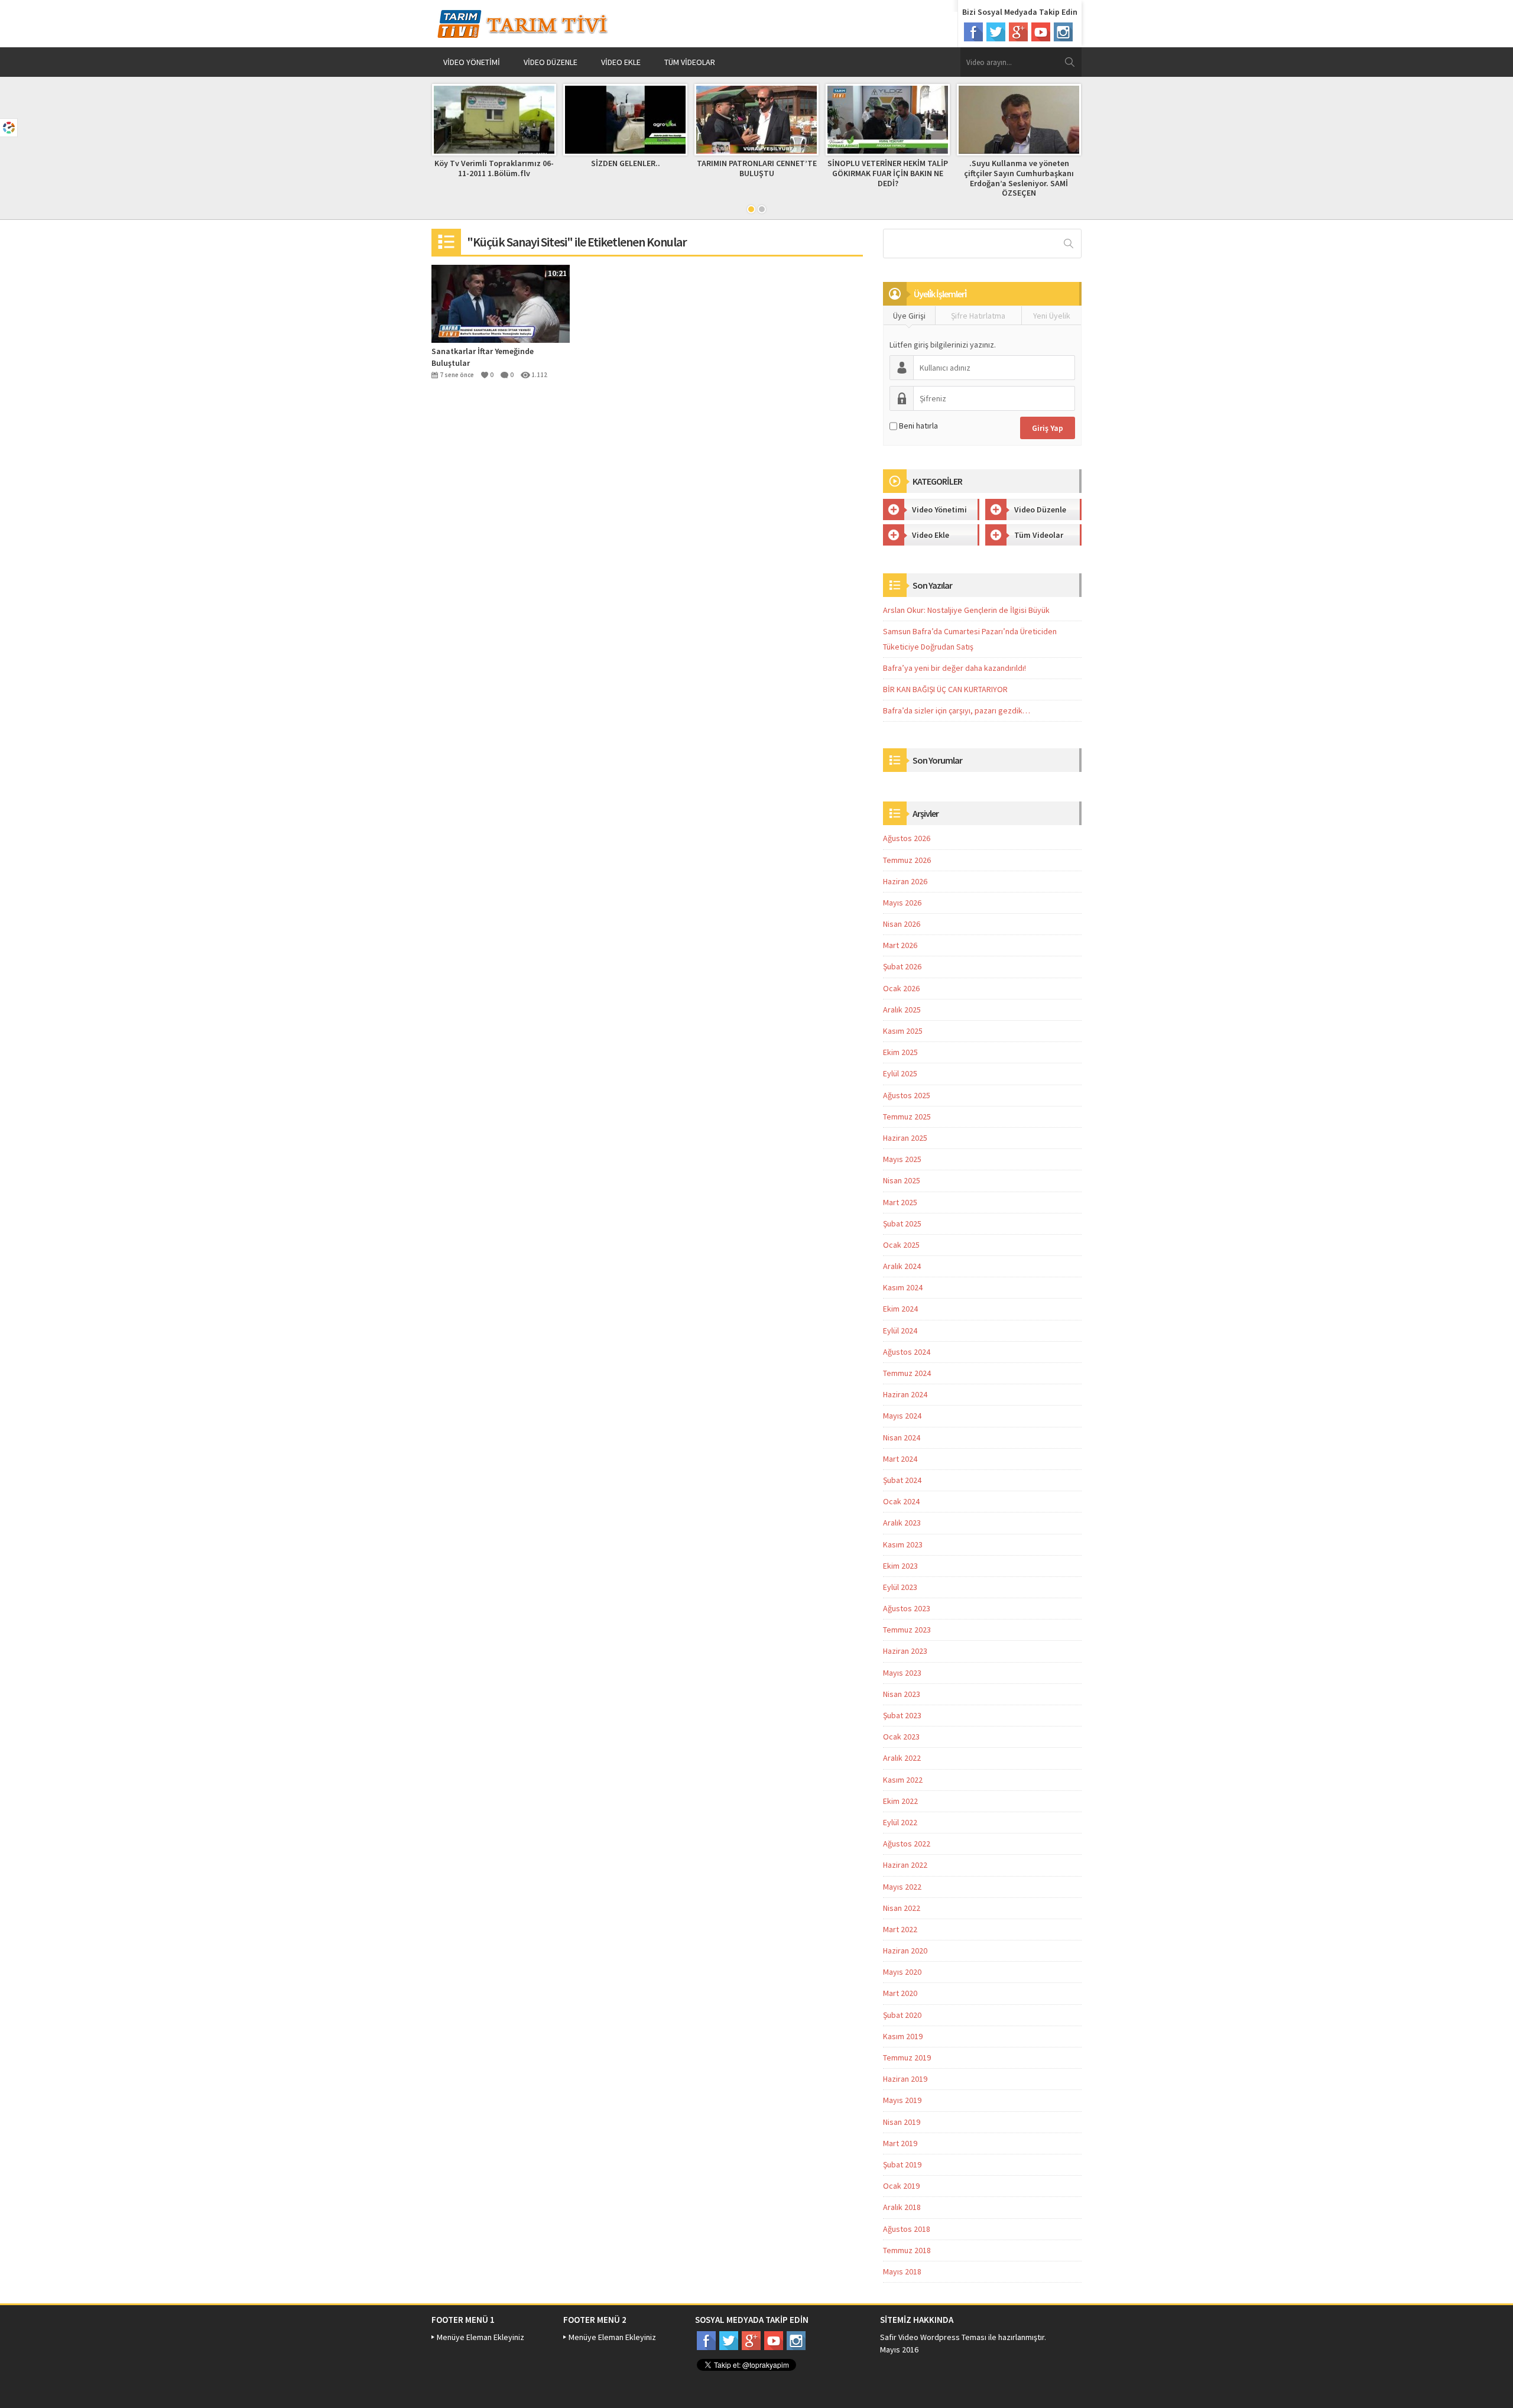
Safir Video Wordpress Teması (933, 2337)
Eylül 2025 (900, 1073)
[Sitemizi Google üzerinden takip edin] (1018, 32)
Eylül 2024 (900, 1330)
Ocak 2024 (901, 1501)
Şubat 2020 (902, 2015)
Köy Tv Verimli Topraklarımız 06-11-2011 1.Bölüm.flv (494, 168)
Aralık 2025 (902, 1010)
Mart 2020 (900, 1993)
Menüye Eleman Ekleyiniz (480, 2337)
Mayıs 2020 (902, 1972)
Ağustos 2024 (907, 1352)
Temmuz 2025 (907, 1117)
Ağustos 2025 (907, 1095)
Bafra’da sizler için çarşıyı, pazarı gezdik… (957, 710)
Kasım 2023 (903, 1544)
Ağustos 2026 (907, 838)
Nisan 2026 (902, 924)
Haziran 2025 (905, 1138)
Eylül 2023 (900, 1587)
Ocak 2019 (901, 2186)
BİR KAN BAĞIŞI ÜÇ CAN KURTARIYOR (945, 689)
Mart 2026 (900, 945)
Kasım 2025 (903, 1031)
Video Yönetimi (472, 62)
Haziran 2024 (905, 1394)
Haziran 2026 (905, 881)
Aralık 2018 (902, 2207)
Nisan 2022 (902, 1908)
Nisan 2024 (902, 1437)
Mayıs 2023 (902, 1673)
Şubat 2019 (902, 2164)
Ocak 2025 (901, 1245)
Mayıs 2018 (902, 2271)
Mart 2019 (900, 2143)
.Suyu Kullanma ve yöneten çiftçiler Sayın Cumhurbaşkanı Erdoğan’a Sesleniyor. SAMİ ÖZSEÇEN (1019, 178)
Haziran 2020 (905, 1951)
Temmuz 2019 (907, 2057)
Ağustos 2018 (907, 2229)
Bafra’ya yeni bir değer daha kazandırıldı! (954, 668)
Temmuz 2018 (907, 2250)
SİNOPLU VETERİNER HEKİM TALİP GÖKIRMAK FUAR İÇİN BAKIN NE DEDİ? (888, 173)
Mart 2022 (900, 1929)
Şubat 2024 (902, 1480)
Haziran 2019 (905, 2079)
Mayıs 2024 (902, 1416)
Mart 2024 (900, 1459)
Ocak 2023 (901, 1737)
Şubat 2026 (902, 966)
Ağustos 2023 (907, 1608)
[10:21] (501, 303)
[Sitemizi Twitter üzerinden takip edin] (996, 32)
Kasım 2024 (903, 1287)
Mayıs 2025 (902, 1159)
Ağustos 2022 (907, 1844)
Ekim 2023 (900, 1566)
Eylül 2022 (900, 1822)
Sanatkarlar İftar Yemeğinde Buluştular (483, 357)
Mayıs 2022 (902, 1887)
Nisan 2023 (902, 1694)
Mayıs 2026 (902, 903)
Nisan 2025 (902, 1180)
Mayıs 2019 (902, 2100)
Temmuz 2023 (907, 1630)
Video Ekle (621, 62)
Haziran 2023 (905, 1651)
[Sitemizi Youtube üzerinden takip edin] (1041, 32)
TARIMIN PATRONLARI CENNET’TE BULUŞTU (757, 168)
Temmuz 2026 (907, 860)
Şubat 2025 (902, 1224)
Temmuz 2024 (907, 1373)
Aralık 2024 (902, 1266)
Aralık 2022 (902, 1758)
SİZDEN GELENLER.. (626, 163)
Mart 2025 (900, 1202)
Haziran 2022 (905, 1865)
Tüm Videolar (690, 62)
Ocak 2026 (901, 988)
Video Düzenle (551, 62)
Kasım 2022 (903, 1780)
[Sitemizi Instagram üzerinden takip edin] (1063, 32)
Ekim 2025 (900, 1052)
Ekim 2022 (900, 1801)
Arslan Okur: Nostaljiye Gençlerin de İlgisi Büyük (966, 610)
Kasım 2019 (903, 2036)
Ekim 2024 (900, 1309)
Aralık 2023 (902, 1523)
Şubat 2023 (902, 1715)
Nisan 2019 (902, 2122)
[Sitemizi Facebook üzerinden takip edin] (973, 32)
